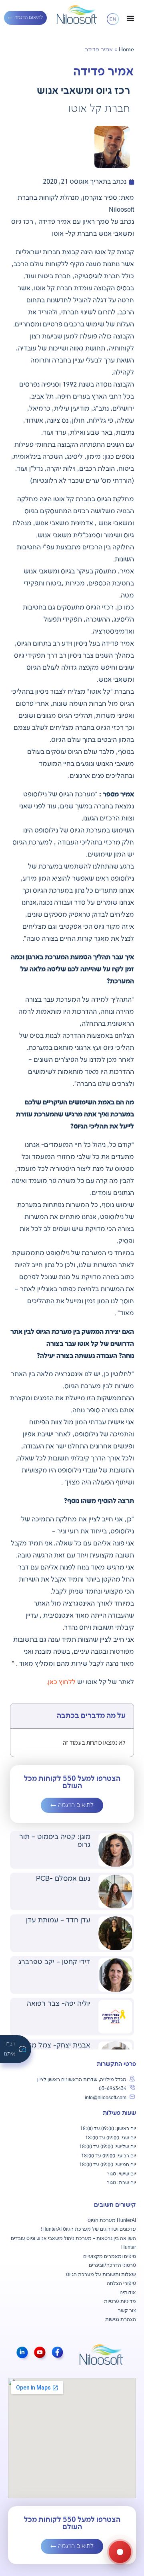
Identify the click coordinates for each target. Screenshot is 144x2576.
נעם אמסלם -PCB (63, 1879)
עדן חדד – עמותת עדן (58, 1920)
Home (126, 50)
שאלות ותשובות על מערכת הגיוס (101, 2275)
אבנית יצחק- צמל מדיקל (54, 2045)
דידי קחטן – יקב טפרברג (54, 1962)
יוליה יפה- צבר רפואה (59, 2004)
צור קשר (127, 2311)
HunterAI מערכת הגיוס (112, 2221)
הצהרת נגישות (121, 2320)
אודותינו (128, 2293)
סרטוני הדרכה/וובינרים (112, 2265)
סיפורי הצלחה (121, 2283)
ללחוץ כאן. (61, 1682)
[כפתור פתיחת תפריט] (130, 18)
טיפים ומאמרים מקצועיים (110, 2257)
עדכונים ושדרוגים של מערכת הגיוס (99, 2229)
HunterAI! (51, 2229)
